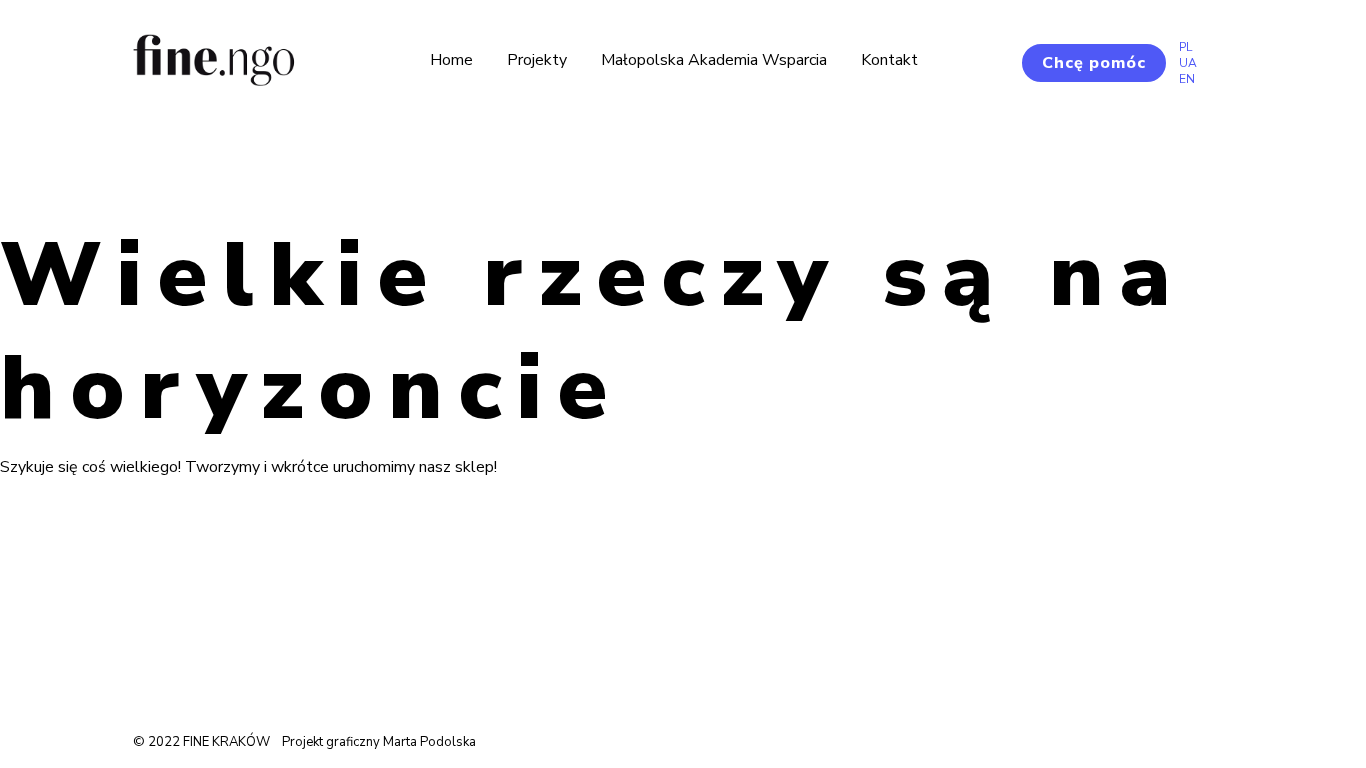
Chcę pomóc (1094, 63)
